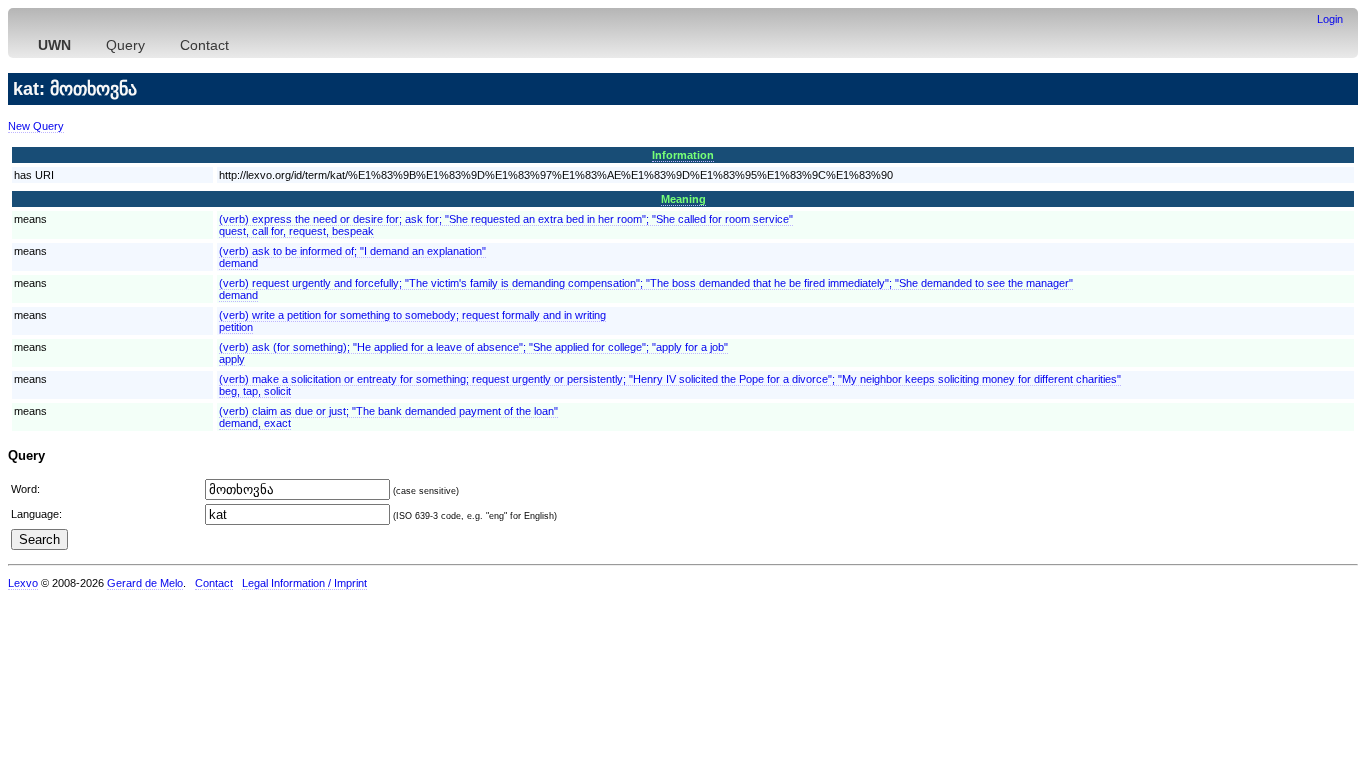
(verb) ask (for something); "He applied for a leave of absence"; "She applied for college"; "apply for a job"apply (473, 353)
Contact (204, 45)
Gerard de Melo (145, 583)
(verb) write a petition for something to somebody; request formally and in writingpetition (412, 321)
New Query (36, 126)
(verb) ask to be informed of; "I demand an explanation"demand (352, 257)
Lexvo (23, 583)
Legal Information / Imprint (304, 583)
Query (125, 45)
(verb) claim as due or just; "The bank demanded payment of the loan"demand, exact (388, 417)
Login (1330, 19)
